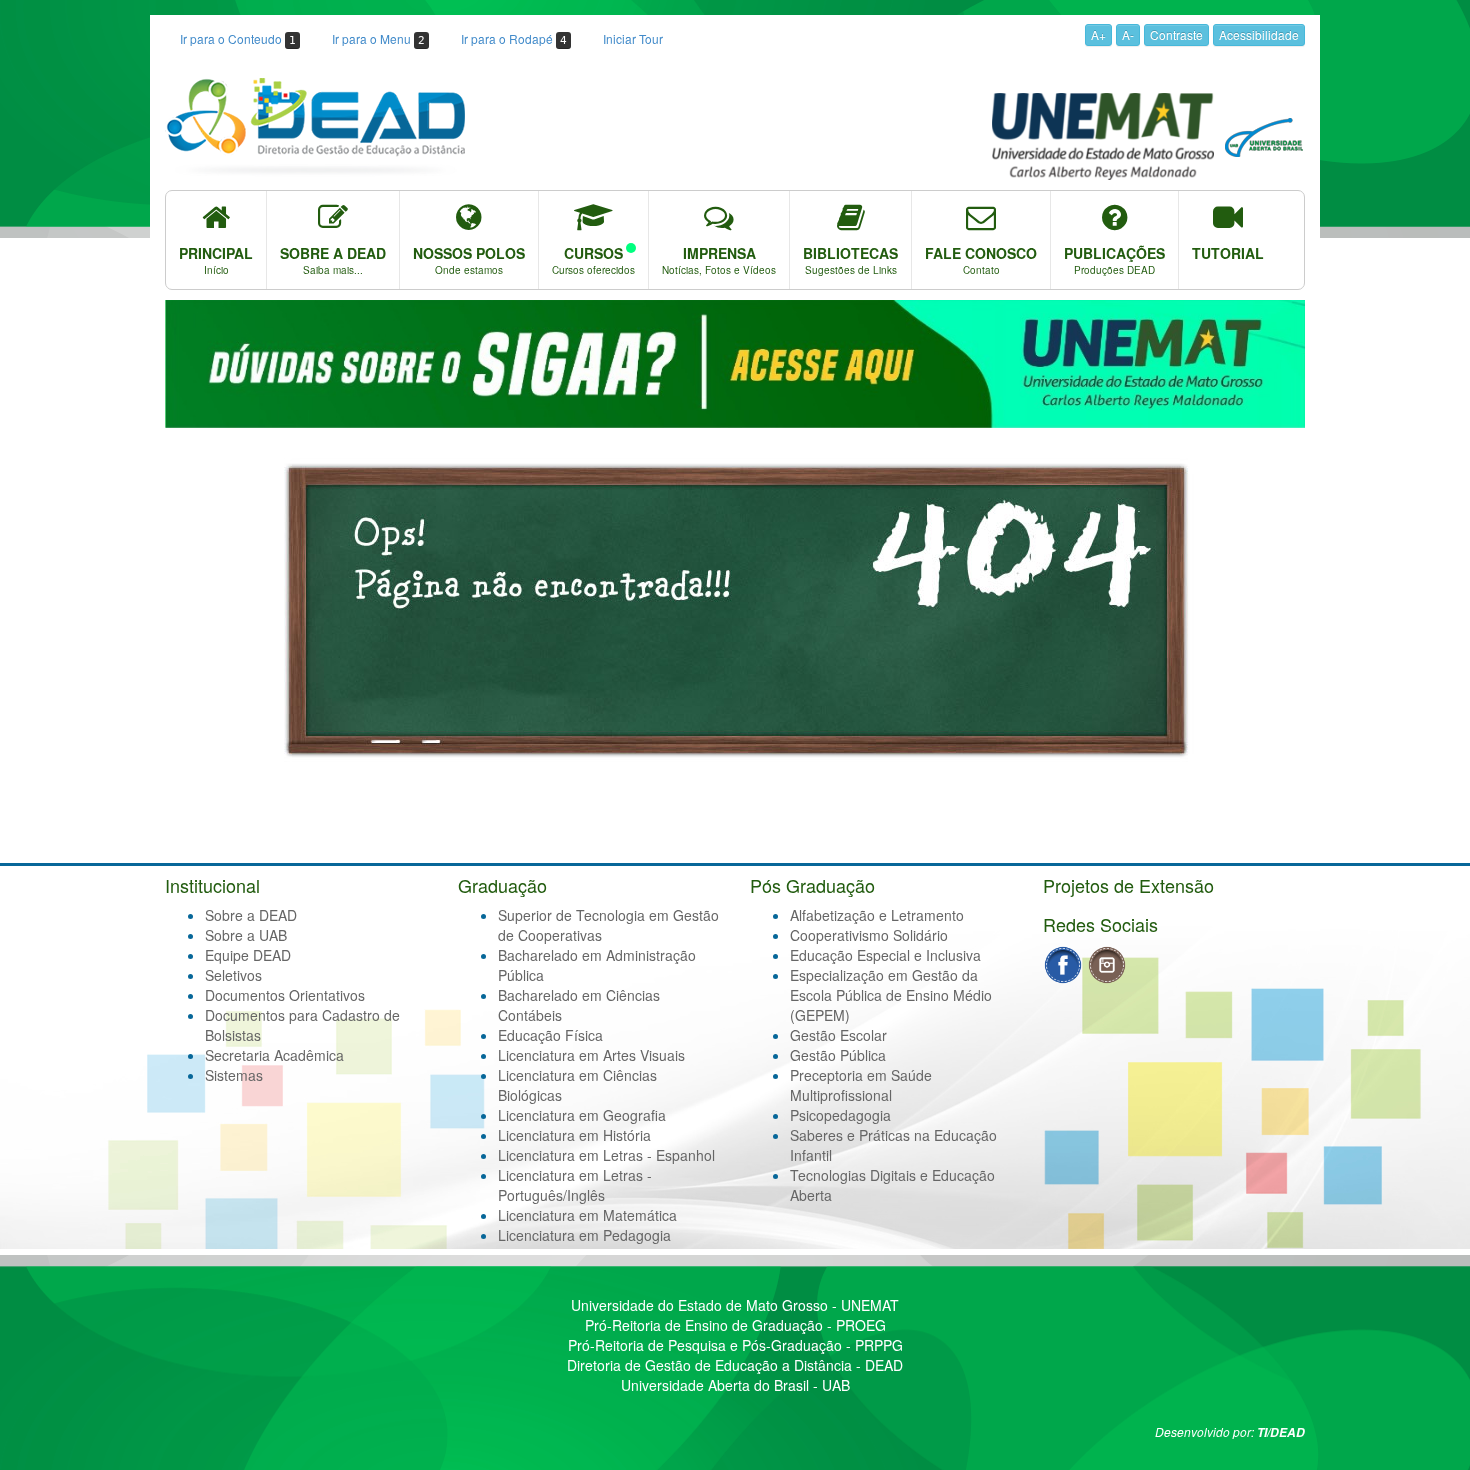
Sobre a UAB (246, 935)
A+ (1098, 34)
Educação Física (550, 1035)
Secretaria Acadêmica (274, 1055)
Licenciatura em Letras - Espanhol (606, 1155)
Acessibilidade (1259, 34)
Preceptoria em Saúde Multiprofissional (861, 1085)
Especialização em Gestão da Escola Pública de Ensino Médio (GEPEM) (891, 995)
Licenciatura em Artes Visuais (591, 1055)
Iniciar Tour (633, 38)
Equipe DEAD (248, 955)
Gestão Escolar (838, 1035)
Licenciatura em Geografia (582, 1115)
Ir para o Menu (378, 38)
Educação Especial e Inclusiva (885, 955)
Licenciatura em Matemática (587, 1215)
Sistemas (234, 1075)
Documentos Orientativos (285, 995)
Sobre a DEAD (251, 915)
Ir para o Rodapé (514, 38)
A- (1128, 34)
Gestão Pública (838, 1055)
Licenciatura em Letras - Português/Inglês (575, 1185)
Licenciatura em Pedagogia (584, 1235)
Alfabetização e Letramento (877, 915)
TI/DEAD (1281, 1432)
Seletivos (233, 975)
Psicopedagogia (840, 1115)
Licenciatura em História (574, 1135)
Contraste (1176, 34)
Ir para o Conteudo (238, 38)
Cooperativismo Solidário (869, 935)
